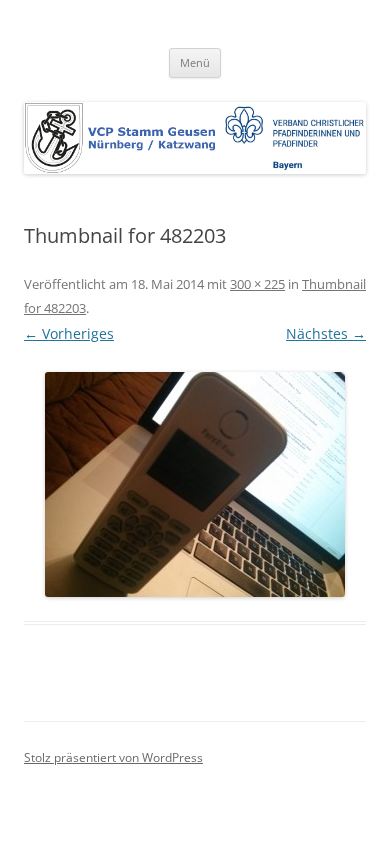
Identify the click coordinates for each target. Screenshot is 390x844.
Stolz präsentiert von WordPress (113, 757)
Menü (195, 62)
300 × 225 (257, 284)
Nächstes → (326, 333)
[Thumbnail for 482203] (195, 484)
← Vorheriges (69, 333)
